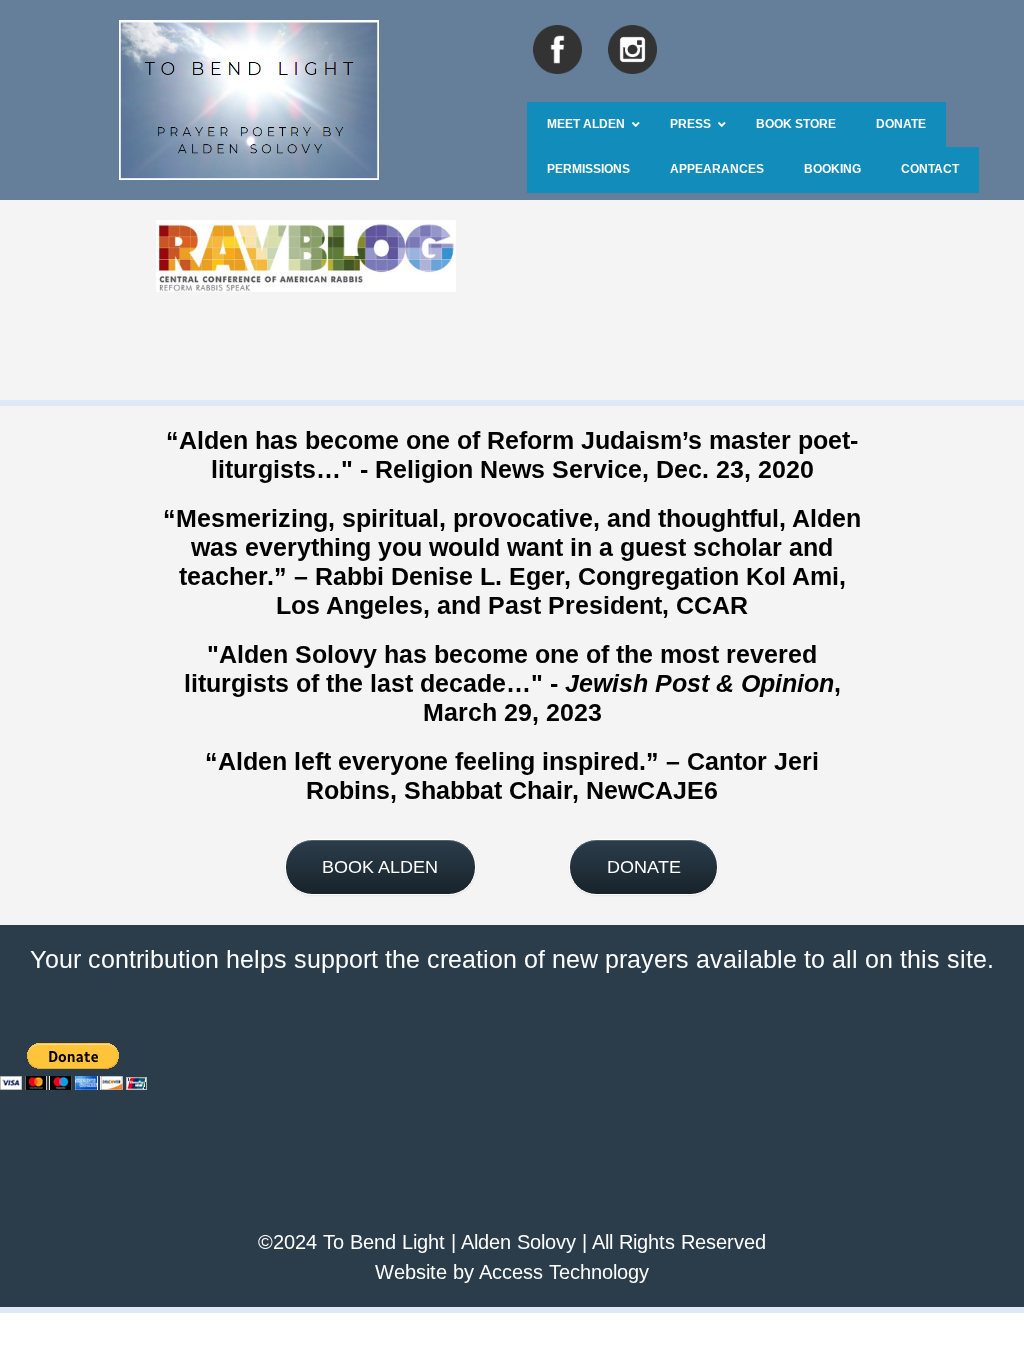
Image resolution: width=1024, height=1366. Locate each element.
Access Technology (564, 1272)
